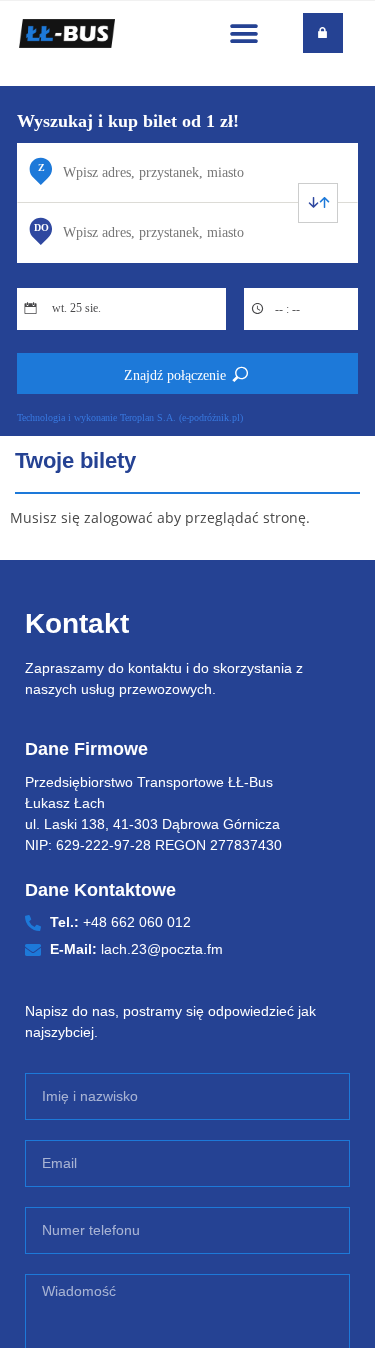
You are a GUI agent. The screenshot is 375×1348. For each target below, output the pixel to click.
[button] (244, 33)
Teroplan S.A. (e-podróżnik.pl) (181, 417)
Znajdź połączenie (175, 375)
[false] (318, 203)
